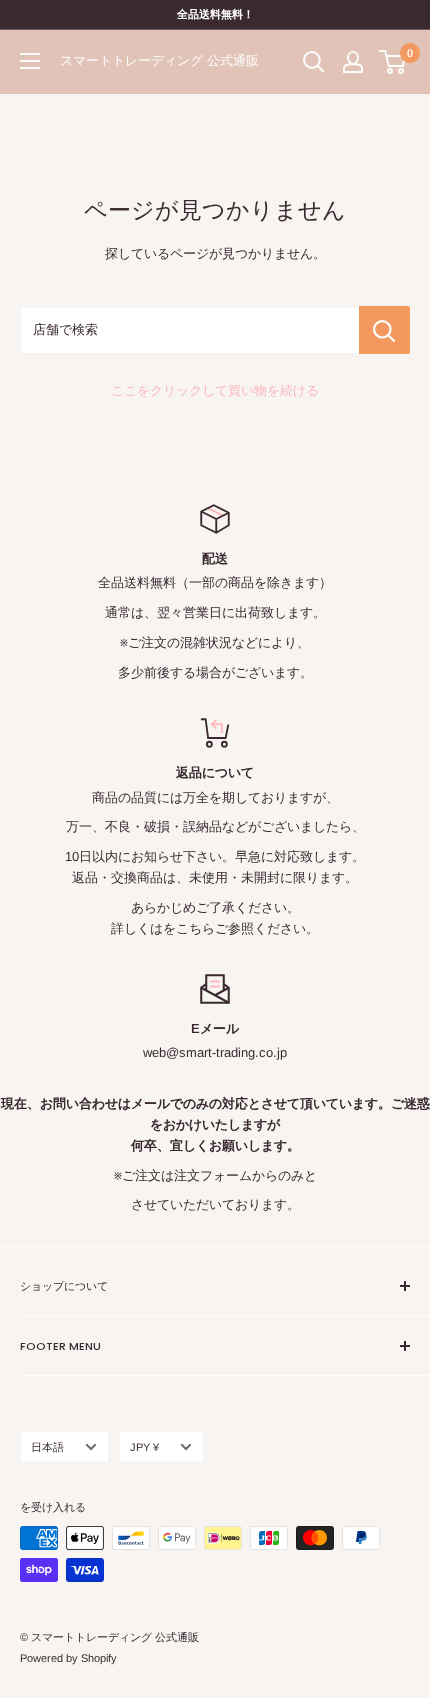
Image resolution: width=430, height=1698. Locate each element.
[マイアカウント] (353, 62)
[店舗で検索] (384, 330)
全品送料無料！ (215, 14)
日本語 (47, 1447)
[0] (393, 62)
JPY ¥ (144, 1447)
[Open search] (314, 62)
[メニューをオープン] (30, 61)
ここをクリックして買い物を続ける (215, 390)
